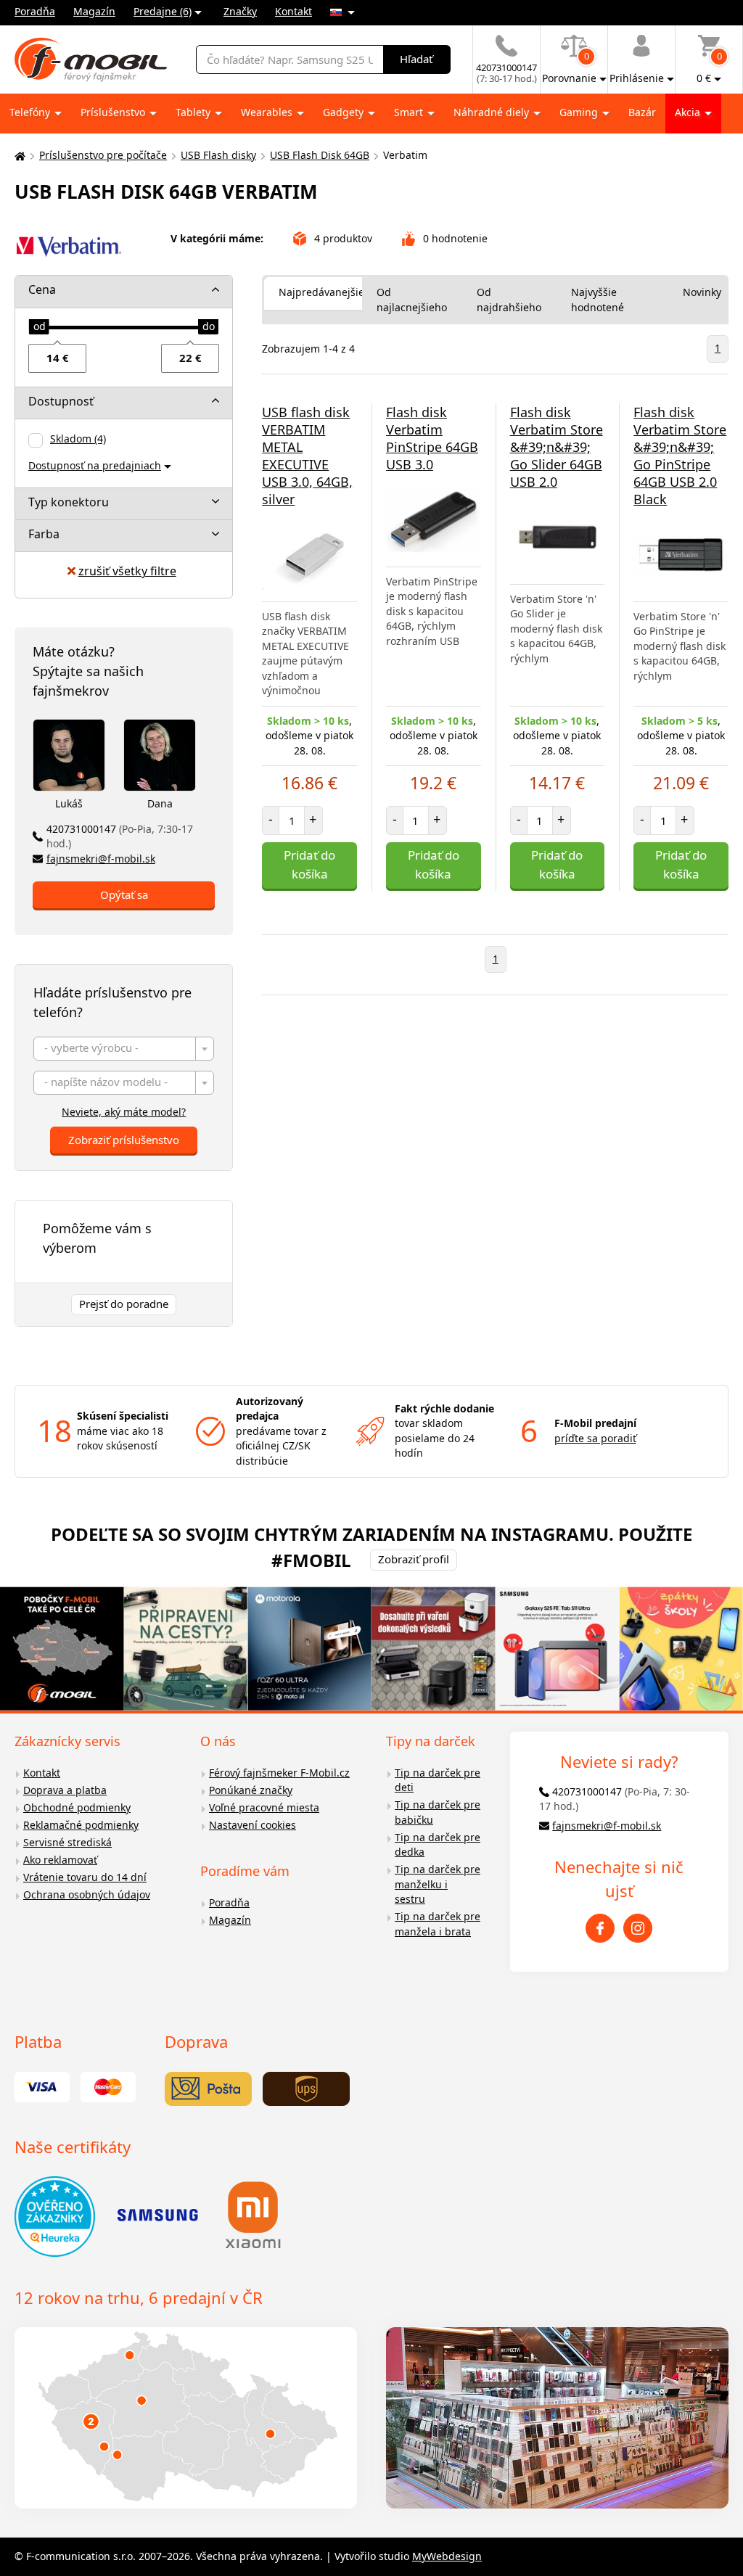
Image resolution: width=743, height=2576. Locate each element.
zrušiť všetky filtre (127, 571)
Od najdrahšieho (509, 300)
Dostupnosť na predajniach (95, 465)
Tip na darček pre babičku (438, 1812)
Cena (42, 289)
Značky (240, 11)
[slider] (39, 327)
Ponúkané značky (251, 1790)
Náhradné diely (493, 112)
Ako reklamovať (60, 1860)
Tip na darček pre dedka (438, 1845)
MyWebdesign (447, 2556)
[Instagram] (638, 1928)
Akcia (689, 112)
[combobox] (124, 1049)
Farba (44, 534)
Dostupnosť (61, 401)
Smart (410, 112)
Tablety (194, 112)
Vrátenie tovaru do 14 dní (85, 1877)
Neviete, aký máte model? (124, 1112)
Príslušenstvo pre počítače (103, 155)
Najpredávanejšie (321, 292)
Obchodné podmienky (77, 1807)
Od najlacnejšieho (412, 300)
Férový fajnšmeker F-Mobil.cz (279, 1773)
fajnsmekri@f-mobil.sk (101, 859)
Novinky (702, 292)
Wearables (268, 112)
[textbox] (124, 1049)
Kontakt (293, 11)
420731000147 (120, 836)
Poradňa (35, 11)
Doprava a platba (65, 1790)
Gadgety (345, 112)
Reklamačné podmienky (81, 1825)
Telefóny (31, 112)
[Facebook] (600, 1928)
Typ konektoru (69, 502)
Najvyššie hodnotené (598, 300)
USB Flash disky (218, 155)
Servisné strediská (67, 1842)
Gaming (580, 112)
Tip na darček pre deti (438, 1780)
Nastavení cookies (253, 1825)
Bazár (642, 112)
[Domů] (18, 156)
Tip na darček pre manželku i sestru (438, 1884)
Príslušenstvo (114, 112)
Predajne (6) (163, 11)
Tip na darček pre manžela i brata (438, 1924)
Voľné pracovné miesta (264, 1807)
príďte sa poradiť (595, 1438)
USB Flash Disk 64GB (320, 155)
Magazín (94, 11)
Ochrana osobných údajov (87, 1894)
